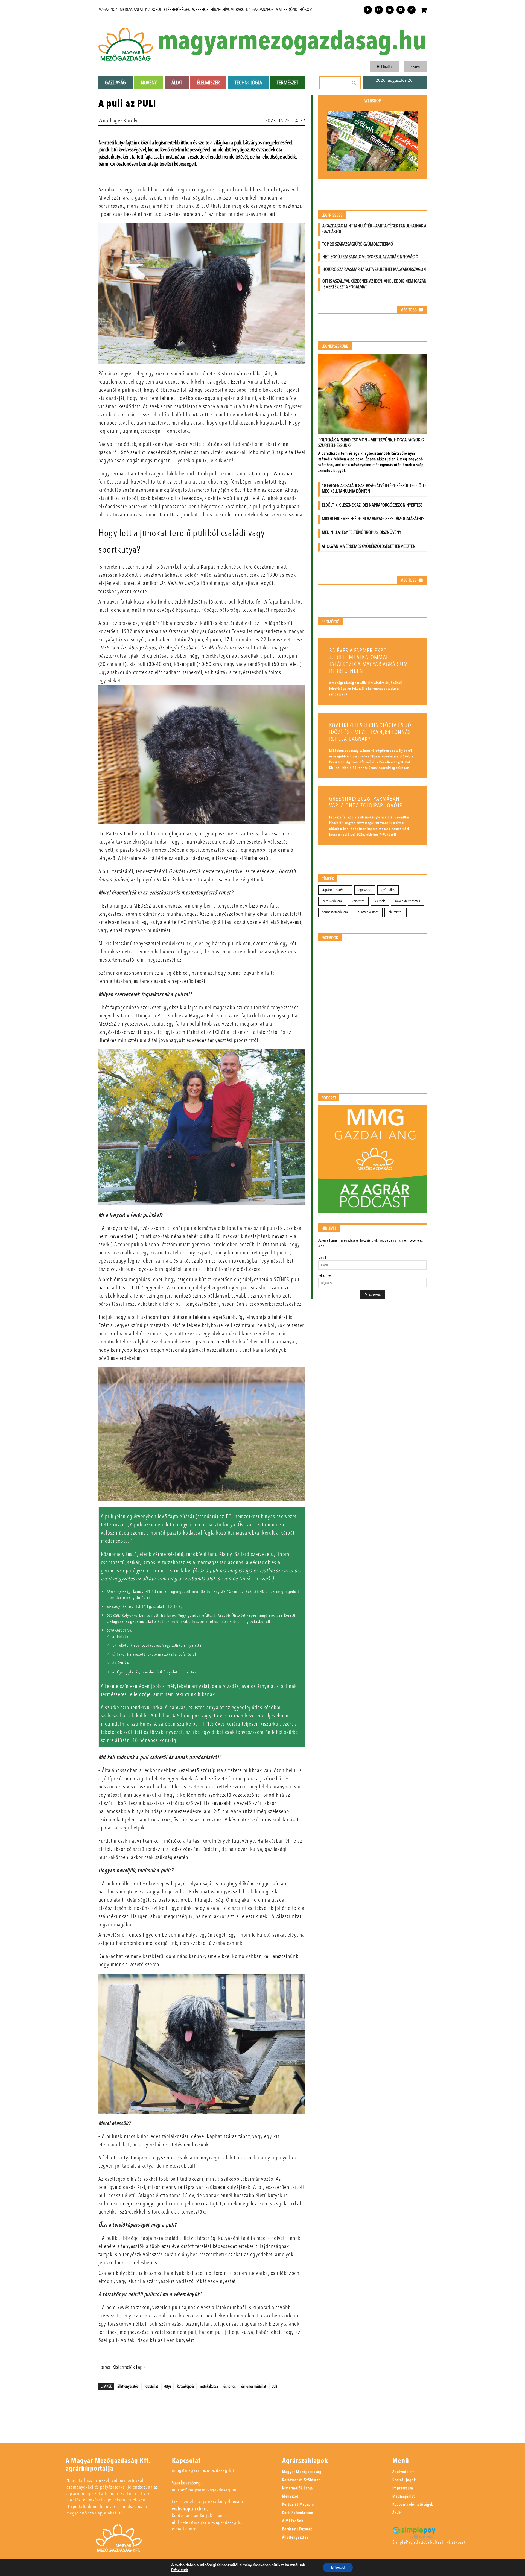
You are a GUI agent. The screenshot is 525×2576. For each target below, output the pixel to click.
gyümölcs (388, 890)
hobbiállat (151, 2386)
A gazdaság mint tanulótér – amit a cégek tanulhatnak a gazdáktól (374, 229)
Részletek (180, 2570)
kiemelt (380, 901)
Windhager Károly (118, 121)
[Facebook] (368, 10)
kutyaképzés (186, 2386)
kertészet (358, 901)
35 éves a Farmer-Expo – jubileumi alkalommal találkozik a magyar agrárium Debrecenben (369, 661)
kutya (167, 2386)
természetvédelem (335, 912)
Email (322, 1258)
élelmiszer (396, 912)
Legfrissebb (332, 216)
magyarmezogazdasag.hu (292, 41)
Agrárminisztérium (335, 890)
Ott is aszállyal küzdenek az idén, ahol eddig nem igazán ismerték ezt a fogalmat (374, 284)
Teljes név (325, 1275)
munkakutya (209, 2386)
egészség (365, 890)
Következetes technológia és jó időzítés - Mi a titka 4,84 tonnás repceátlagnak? (370, 732)
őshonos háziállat (254, 2386)
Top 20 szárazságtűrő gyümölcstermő (358, 244)
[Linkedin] (390, 10)
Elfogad (338, 2567)
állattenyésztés (128, 2386)
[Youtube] (401, 10)
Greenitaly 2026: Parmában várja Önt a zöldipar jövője (366, 802)
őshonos (230, 2386)
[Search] (354, 83)
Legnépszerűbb (335, 346)
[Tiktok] (412, 10)
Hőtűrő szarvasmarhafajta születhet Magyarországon (374, 269)
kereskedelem (332, 901)
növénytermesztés (408, 901)
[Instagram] (379, 10)
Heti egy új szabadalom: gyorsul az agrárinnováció (370, 257)
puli (274, 2386)
